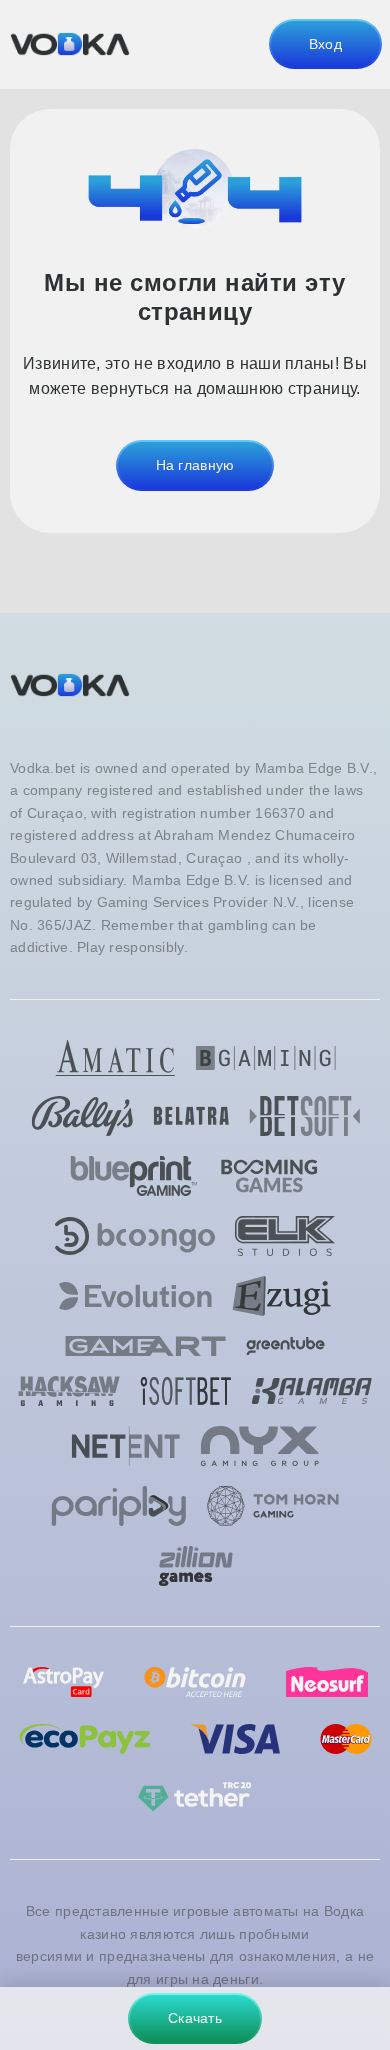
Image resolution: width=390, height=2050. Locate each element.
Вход (325, 44)
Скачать (195, 2018)
